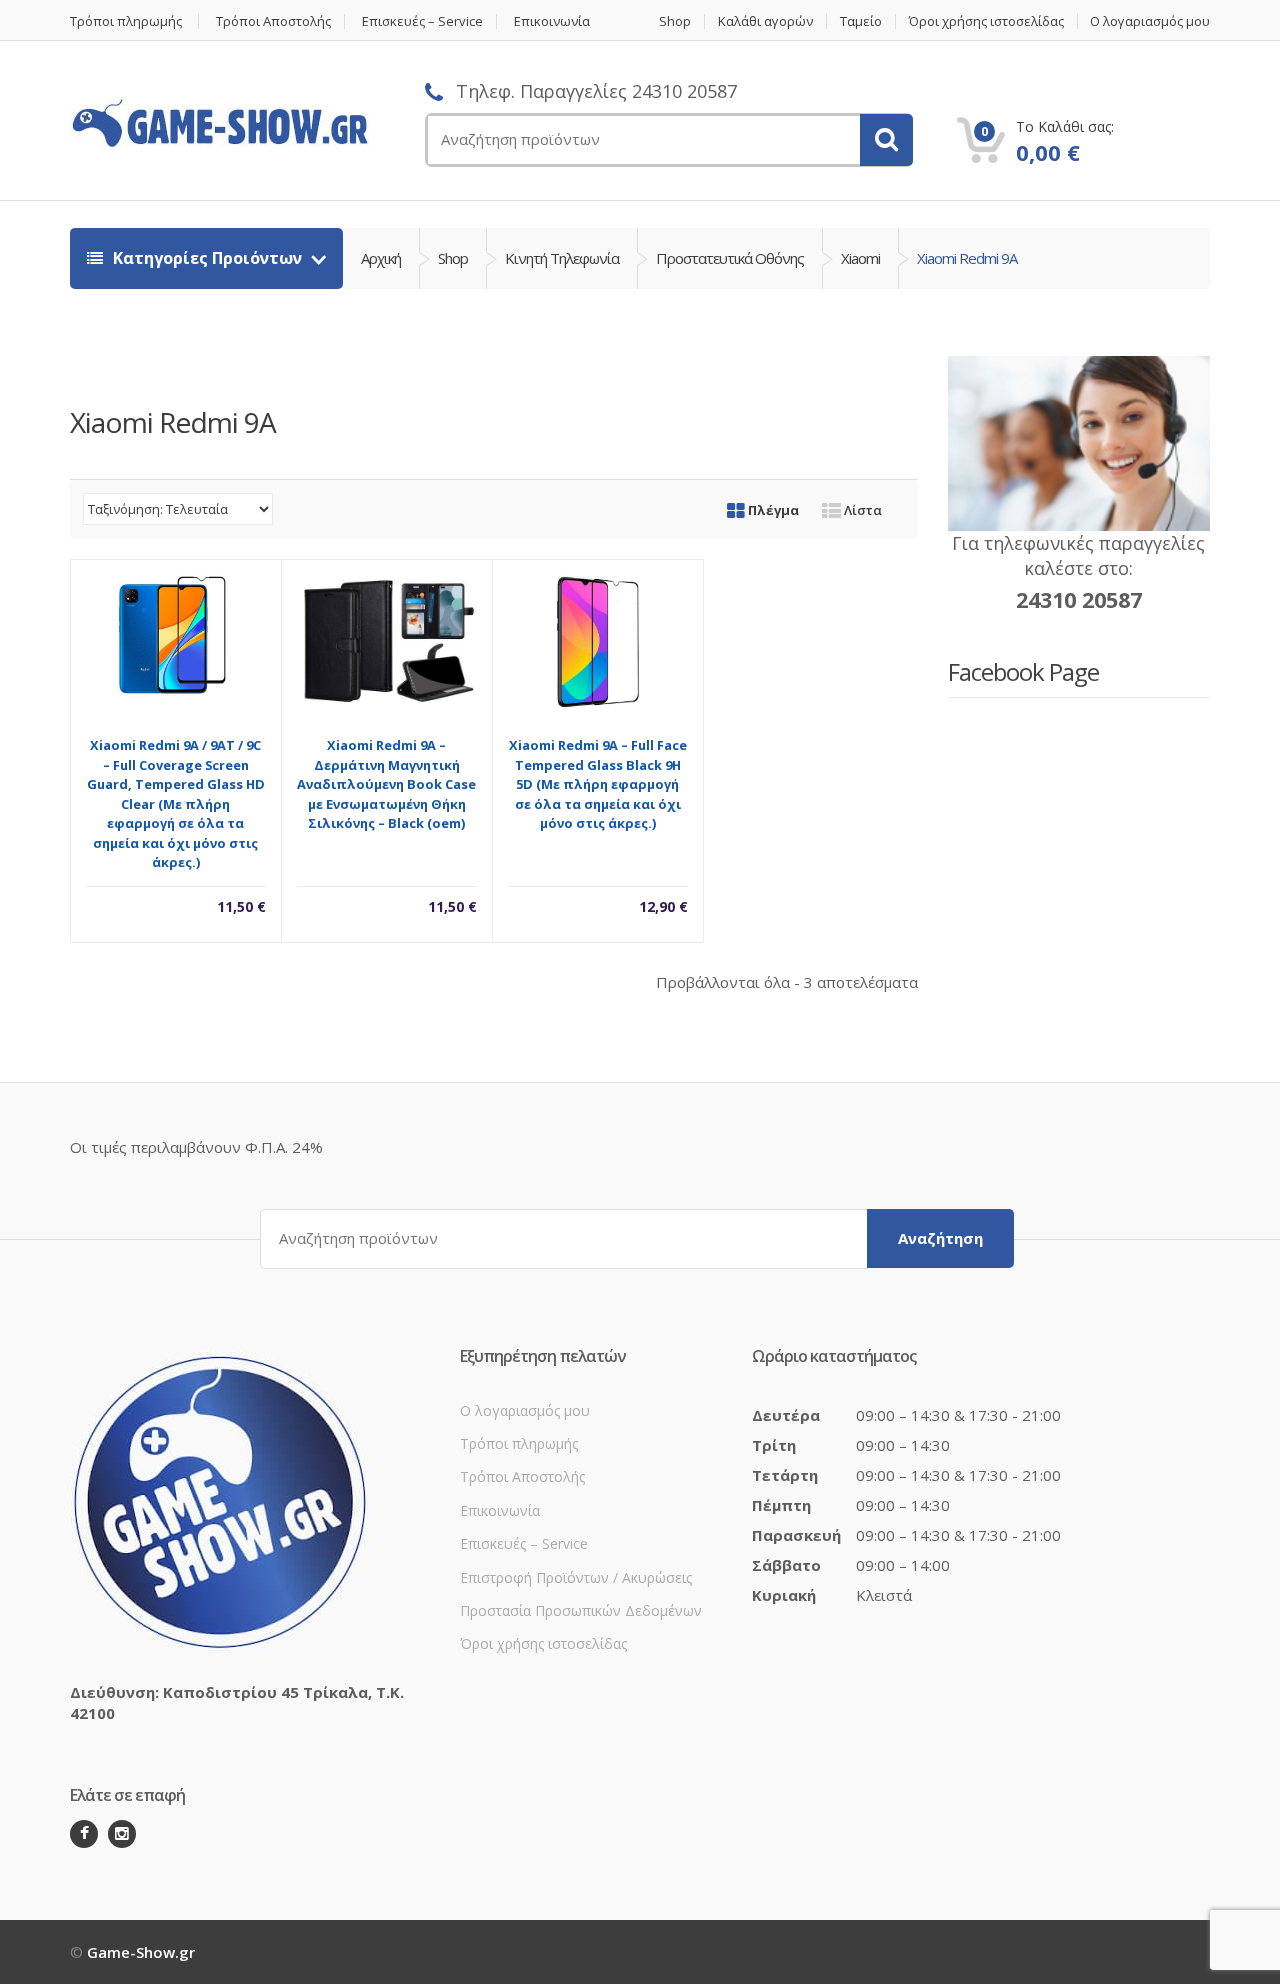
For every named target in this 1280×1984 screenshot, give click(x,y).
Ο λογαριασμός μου (1150, 21)
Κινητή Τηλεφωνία (562, 258)
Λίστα (861, 510)
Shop (675, 21)
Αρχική (381, 258)
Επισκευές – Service (422, 21)
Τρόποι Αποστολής (273, 21)
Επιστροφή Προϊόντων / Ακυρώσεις (576, 1577)
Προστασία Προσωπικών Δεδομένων (581, 1610)
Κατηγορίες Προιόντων (207, 258)
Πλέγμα (772, 510)
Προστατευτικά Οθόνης (730, 258)
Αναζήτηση (940, 1238)
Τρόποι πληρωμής (126, 21)
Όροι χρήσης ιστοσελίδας (986, 21)
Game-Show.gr (141, 1952)
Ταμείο (861, 21)
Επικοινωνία (552, 21)
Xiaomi (860, 258)
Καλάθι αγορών (765, 21)
